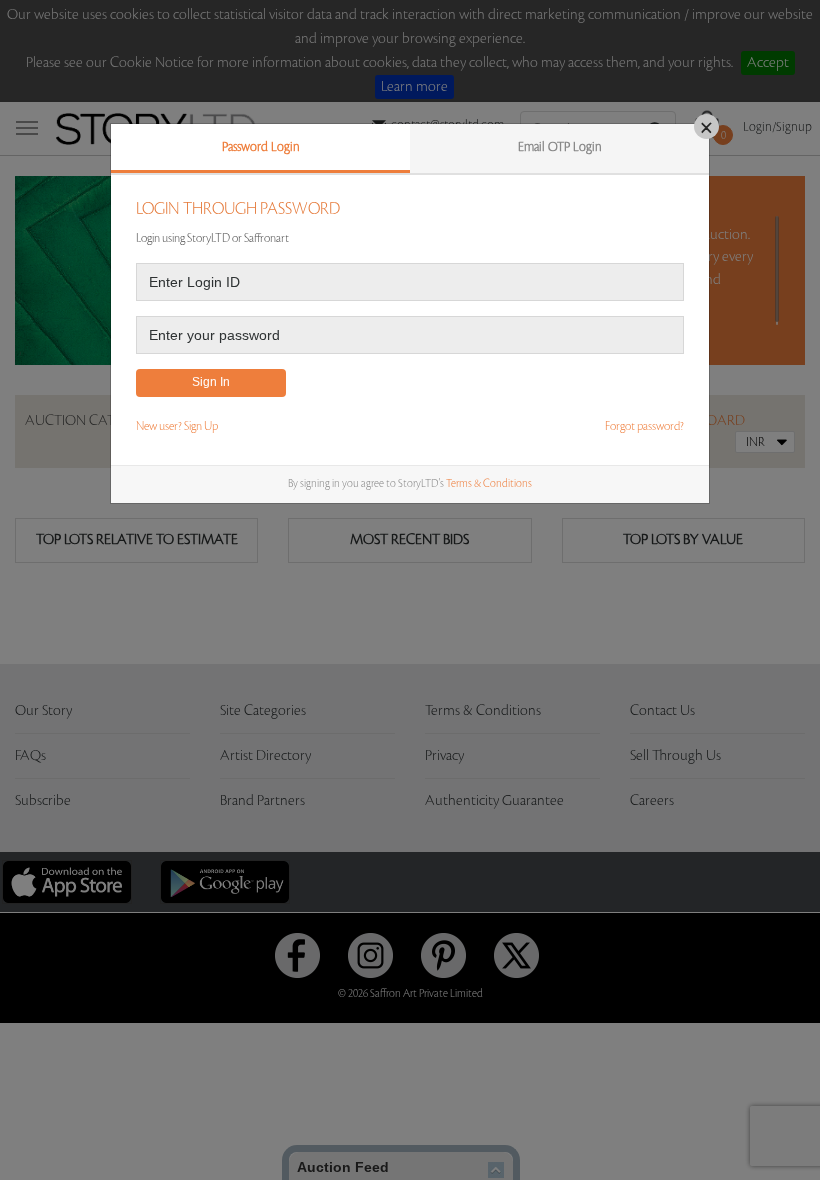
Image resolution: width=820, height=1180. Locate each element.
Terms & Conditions (489, 484)
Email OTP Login (560, 147)
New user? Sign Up (177, 426)
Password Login (261, 147)
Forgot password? (644, 426)
